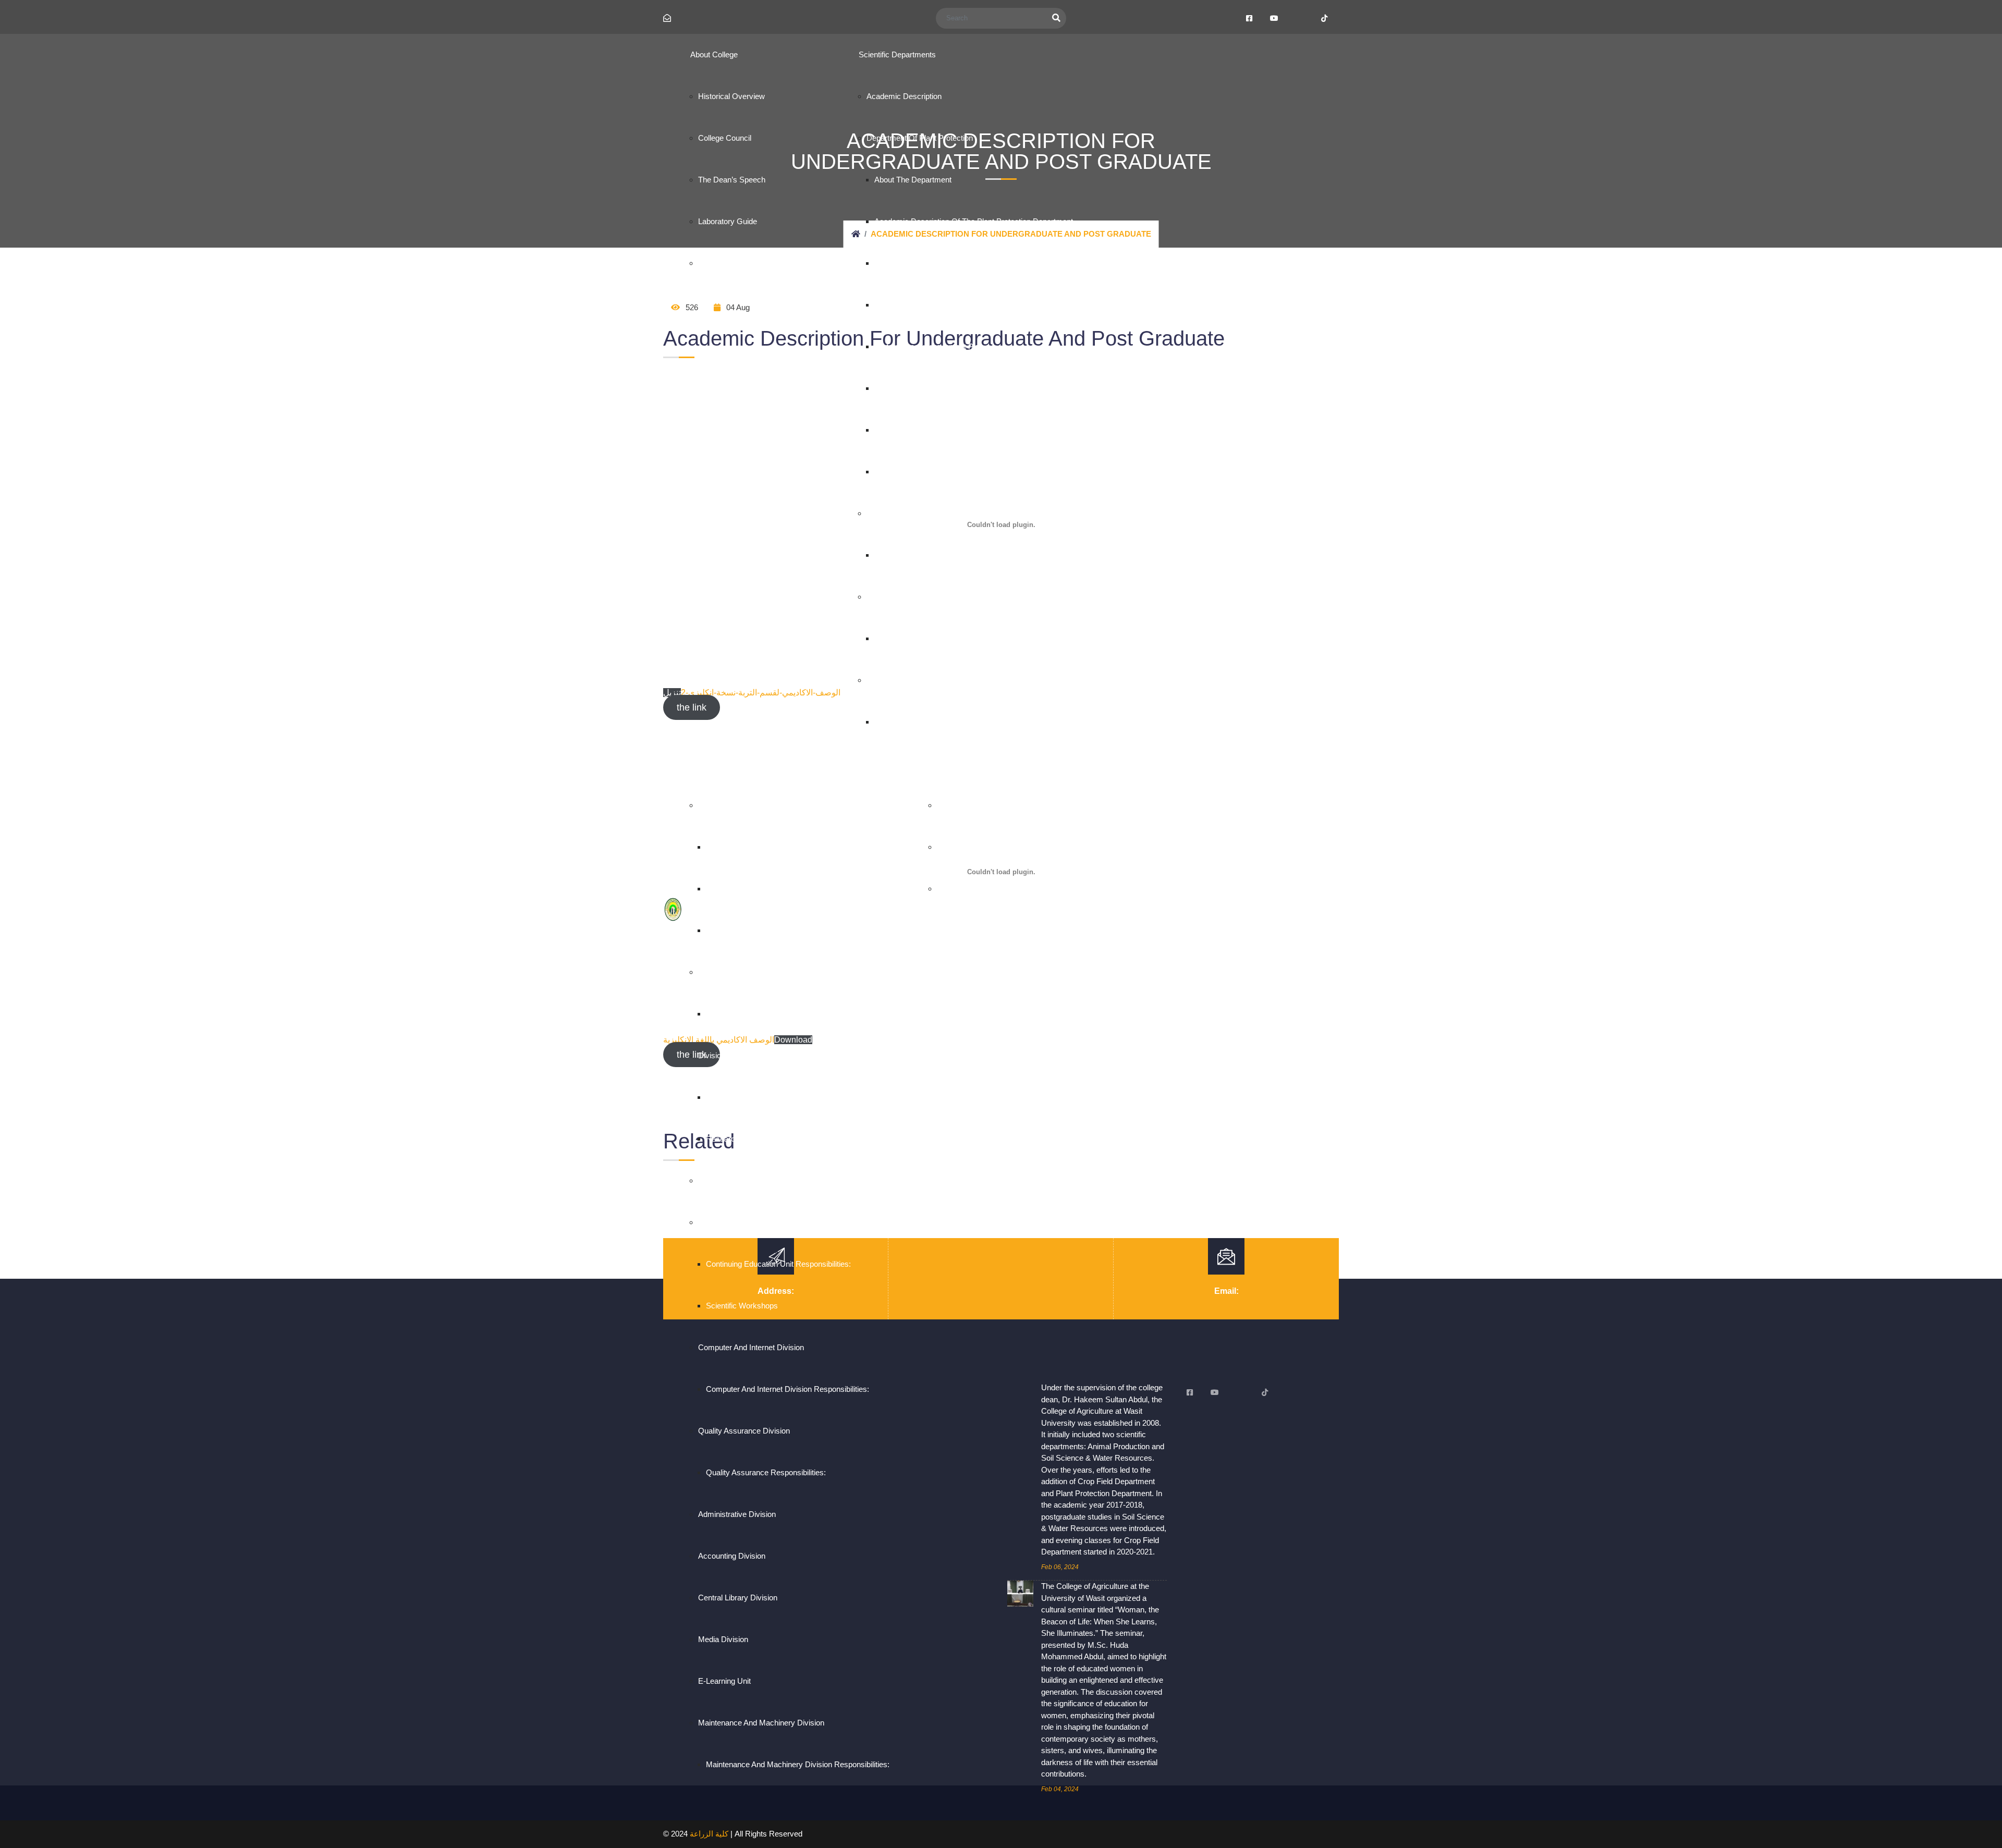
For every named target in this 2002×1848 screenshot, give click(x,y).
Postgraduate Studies (966, 763)
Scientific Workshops (742, 1306)
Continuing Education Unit (742, 1222)
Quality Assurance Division (744, 1431)
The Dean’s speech (732, 180)
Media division (723, 1639)
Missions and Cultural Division (750, 1180)
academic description (904, 96)
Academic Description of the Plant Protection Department (974, 221)
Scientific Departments (897, 54)
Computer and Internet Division (751, 1347)
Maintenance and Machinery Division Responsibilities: (798, 1764)
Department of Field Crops (912, 513)
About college (714, 54)
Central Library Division (738, 1598)
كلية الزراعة (709, 1834)
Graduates (724, 889)
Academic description (912, 555)
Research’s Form (736, 1139)
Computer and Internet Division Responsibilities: (788, 1389)
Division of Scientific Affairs (745, 1055)
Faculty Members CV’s (914, 263)
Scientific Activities (737, 1097)
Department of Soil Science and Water (932, 680)
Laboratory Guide (728, 221)
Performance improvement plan (929, 346)
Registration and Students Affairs (754, 805)
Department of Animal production (924, 597)
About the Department (913, 180)
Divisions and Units (723, 763)
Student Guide (730, 930)
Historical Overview (731, 96)
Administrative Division (737, 1514)
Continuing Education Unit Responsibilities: (778, 1264)
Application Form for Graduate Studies (1003, 847)
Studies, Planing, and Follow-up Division (767, 972)
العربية (1131, 764)
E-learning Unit (724, 1681)
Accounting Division (732, 1556)
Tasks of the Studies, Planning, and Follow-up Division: (802, 1014)
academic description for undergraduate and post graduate (978, 722)
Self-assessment (904, 305)
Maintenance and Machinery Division (761, 1723)
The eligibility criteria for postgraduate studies (1017, 889)
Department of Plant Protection (920, 138)
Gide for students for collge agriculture (767, 263)
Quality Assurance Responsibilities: (766, 1472)
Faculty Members (904, 388)
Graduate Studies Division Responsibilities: (1010, 805)
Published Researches (913, 472)
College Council (725, 138)
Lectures (889, 430)
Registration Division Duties (753, 847)
